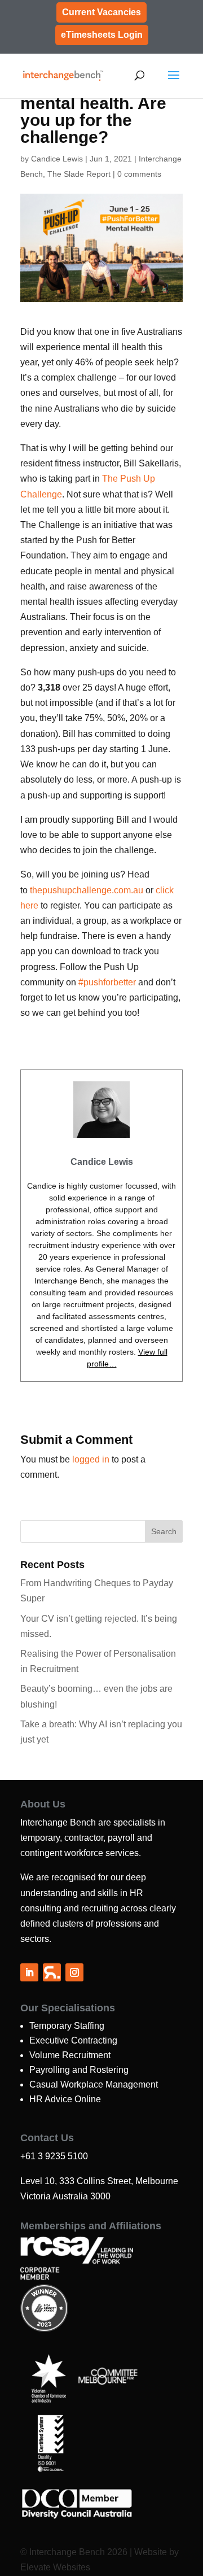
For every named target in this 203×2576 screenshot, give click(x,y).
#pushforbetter (107, 982)
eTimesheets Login (102, 35)
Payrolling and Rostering (79, 2070)
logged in (91, 1459)
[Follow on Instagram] (74, 1972)
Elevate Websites (55, 2567)
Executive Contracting (73, 2040)
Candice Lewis (57, 159)
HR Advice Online (65, 2099)
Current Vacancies (101, 12)
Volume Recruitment (70, 2055)
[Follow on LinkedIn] (29, 1972)
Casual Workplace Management (94, 2084)
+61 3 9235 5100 (54, 2156)
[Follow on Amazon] (52, 1972)
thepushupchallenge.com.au (87, 890)
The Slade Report (79, 174)
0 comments (139, 174)
